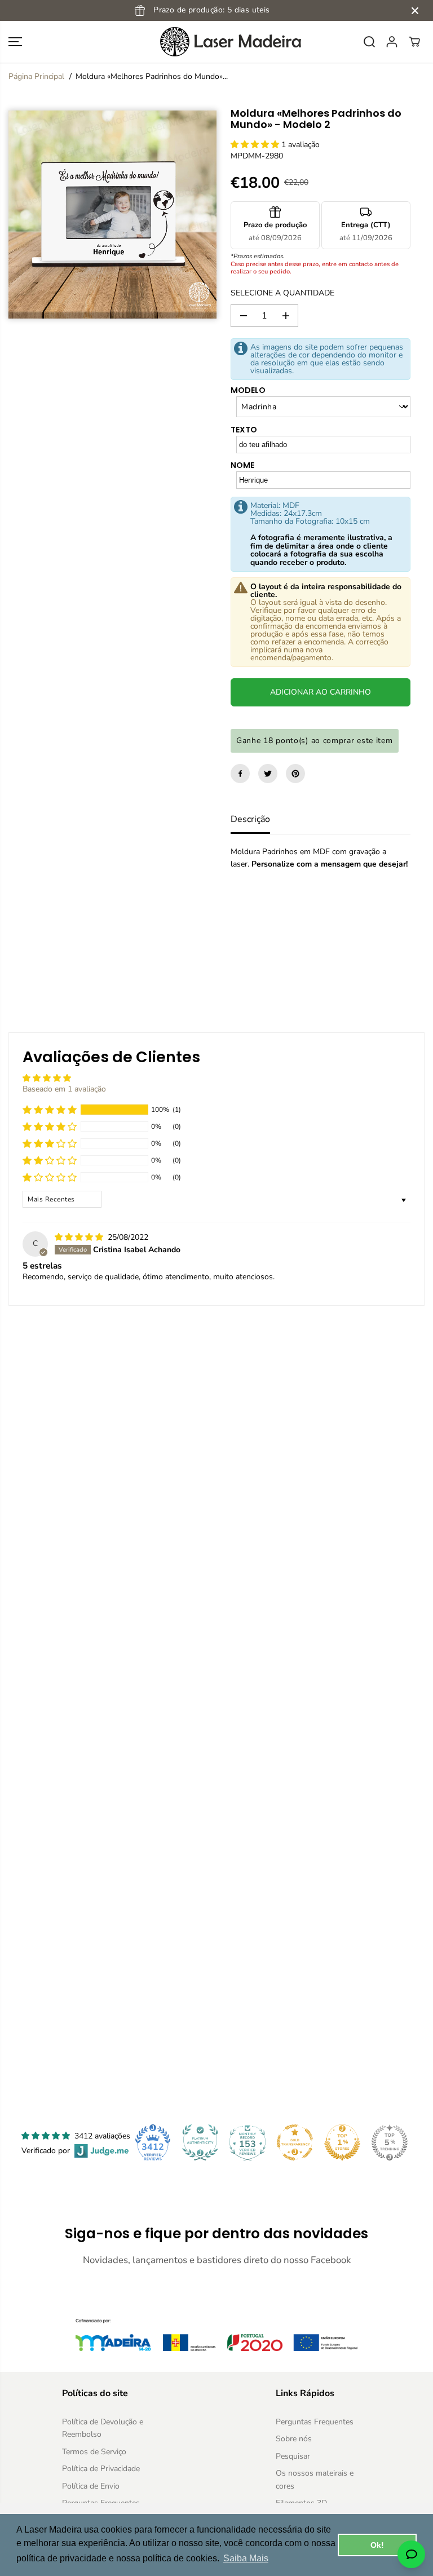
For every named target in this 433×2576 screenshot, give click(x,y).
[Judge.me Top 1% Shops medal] (342, 2142)
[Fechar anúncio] (415, 11)
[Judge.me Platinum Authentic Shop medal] (200, 2142)
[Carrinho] (414, 42)
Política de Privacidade (101, 2469)
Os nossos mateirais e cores (315, 2479)
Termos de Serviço (94, 2452)
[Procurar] (369, 42)
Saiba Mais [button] (246, 2558)
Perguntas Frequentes (315, 2422)
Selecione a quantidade (282, 293)
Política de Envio (91, 2486)
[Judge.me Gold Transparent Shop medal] (295, 2142)
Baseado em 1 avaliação (64, 1089)
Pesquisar (293, 2456)
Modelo (248, 390)
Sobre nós (294, 2439)
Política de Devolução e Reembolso (103, 2428)
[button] (15, 42)
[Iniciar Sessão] (392, 42)
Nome (242, 465)
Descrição (250, 819)
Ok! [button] (377, 2545)
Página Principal (36, 76)
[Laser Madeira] (216, 42)
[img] (80, 1237)
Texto (244, 430)
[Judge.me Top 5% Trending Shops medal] (390, 2142)
